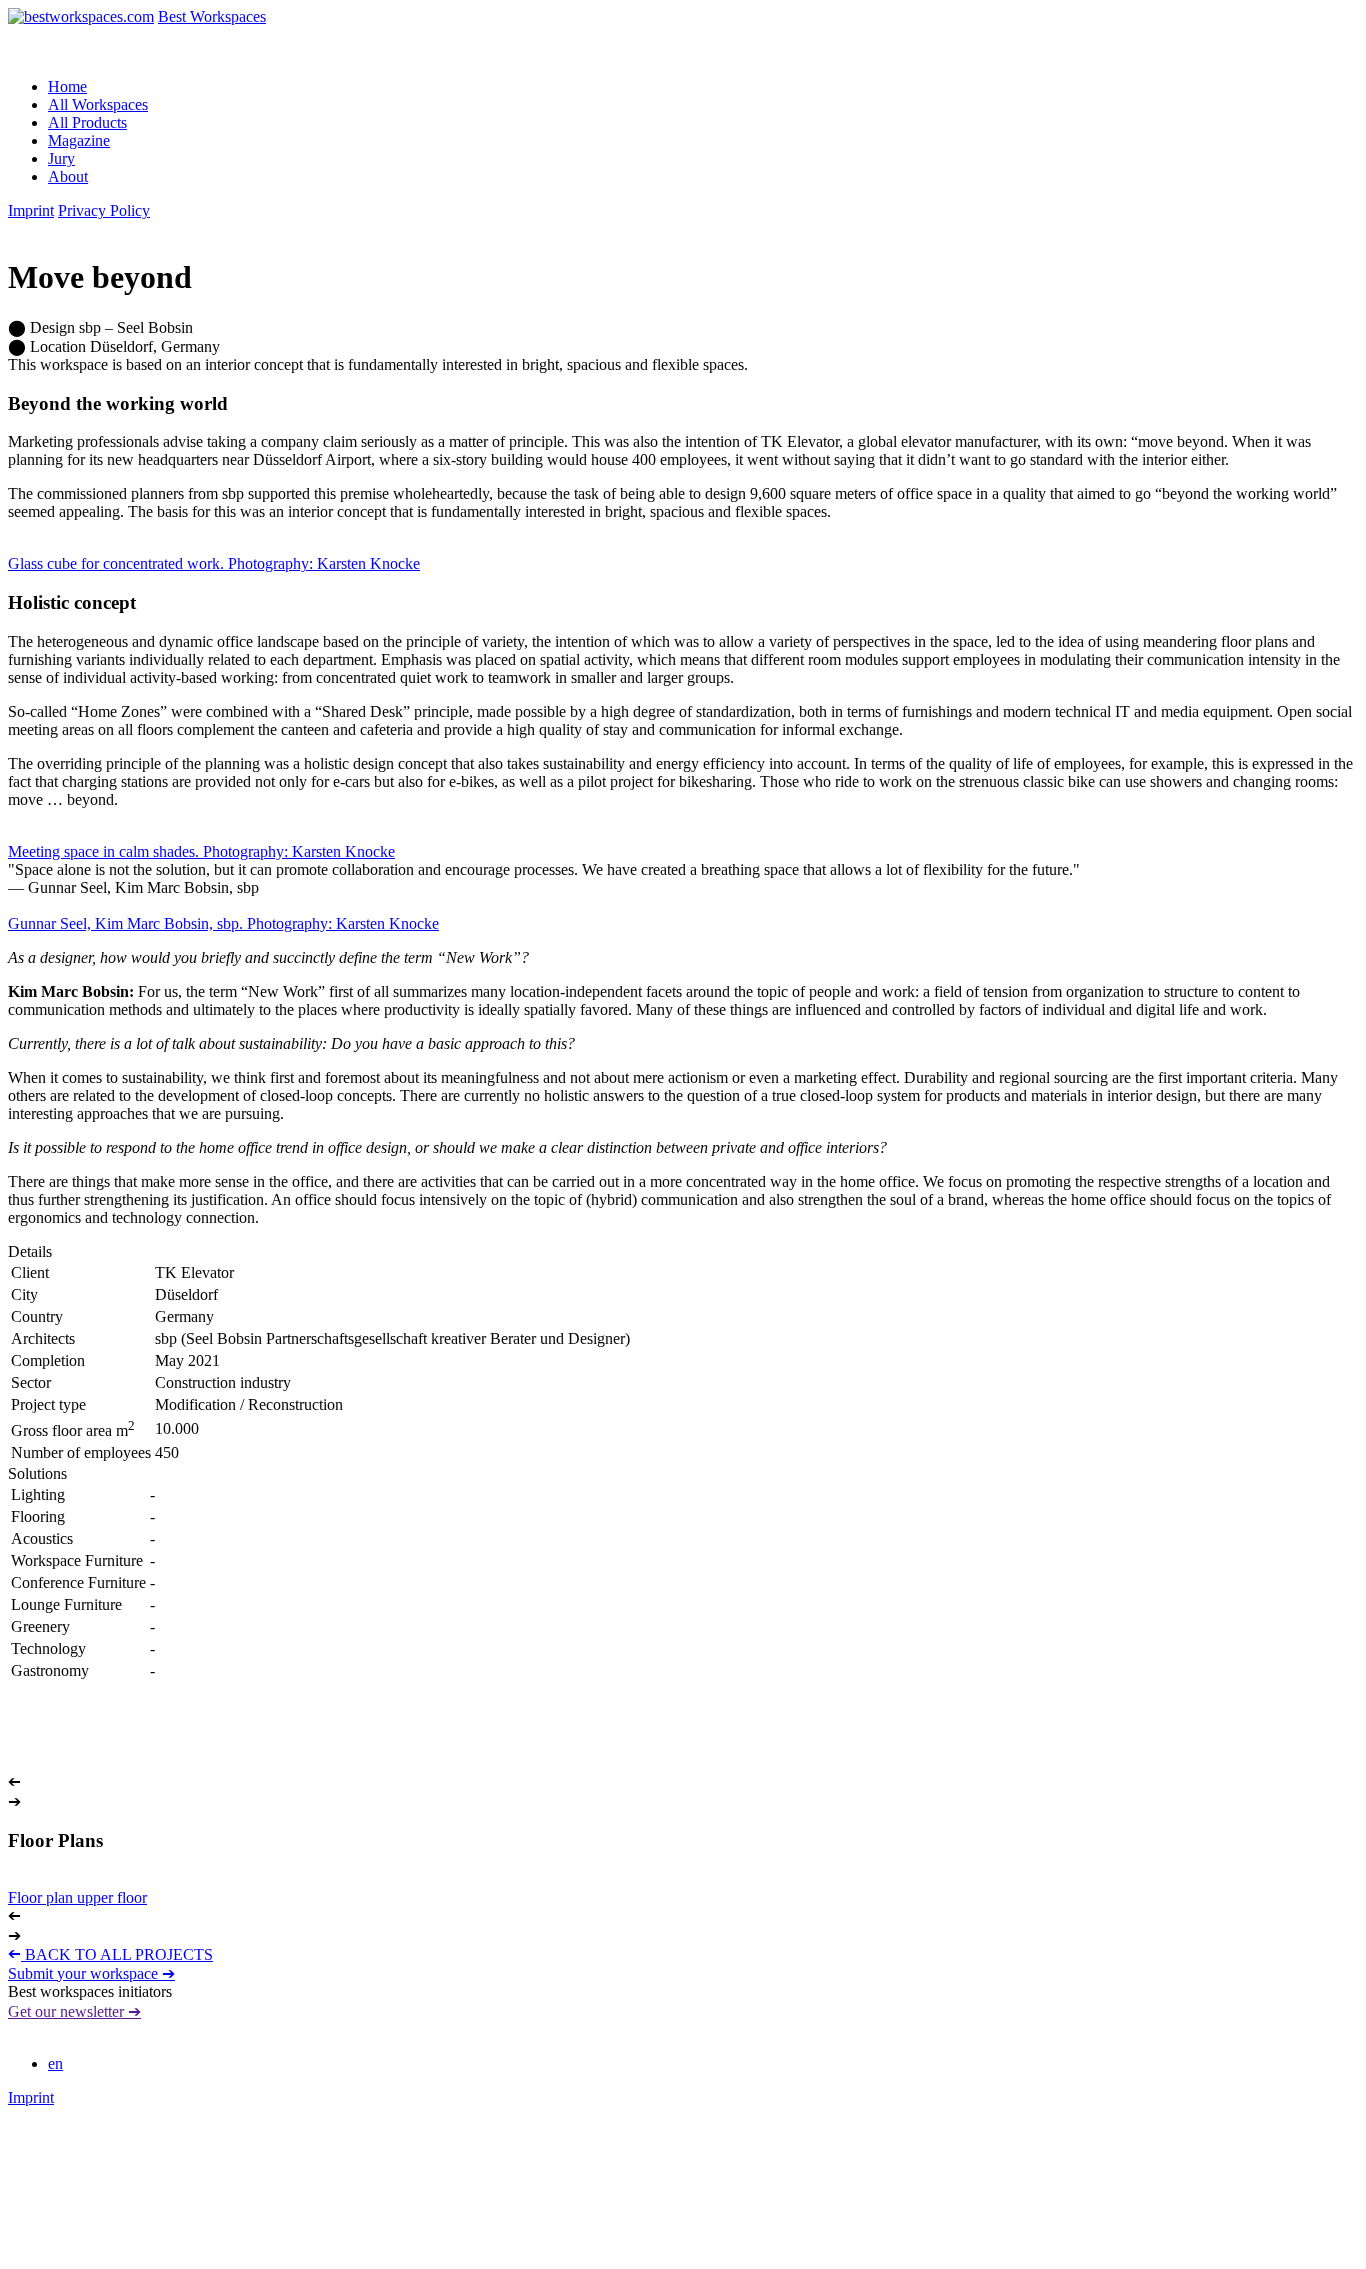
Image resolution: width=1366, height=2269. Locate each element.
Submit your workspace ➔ (91, 1973)
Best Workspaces (212, 16)
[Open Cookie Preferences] (158, 2251)
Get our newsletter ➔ (74, 2011)
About (68, 176)
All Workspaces (98, 104)
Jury (61, 158)
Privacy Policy (104, 210)
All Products (87, 122)
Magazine (79, 140)
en (55, 2063)
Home (67, 86)
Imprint (31, 210)
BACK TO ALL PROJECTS (110, 1954)
